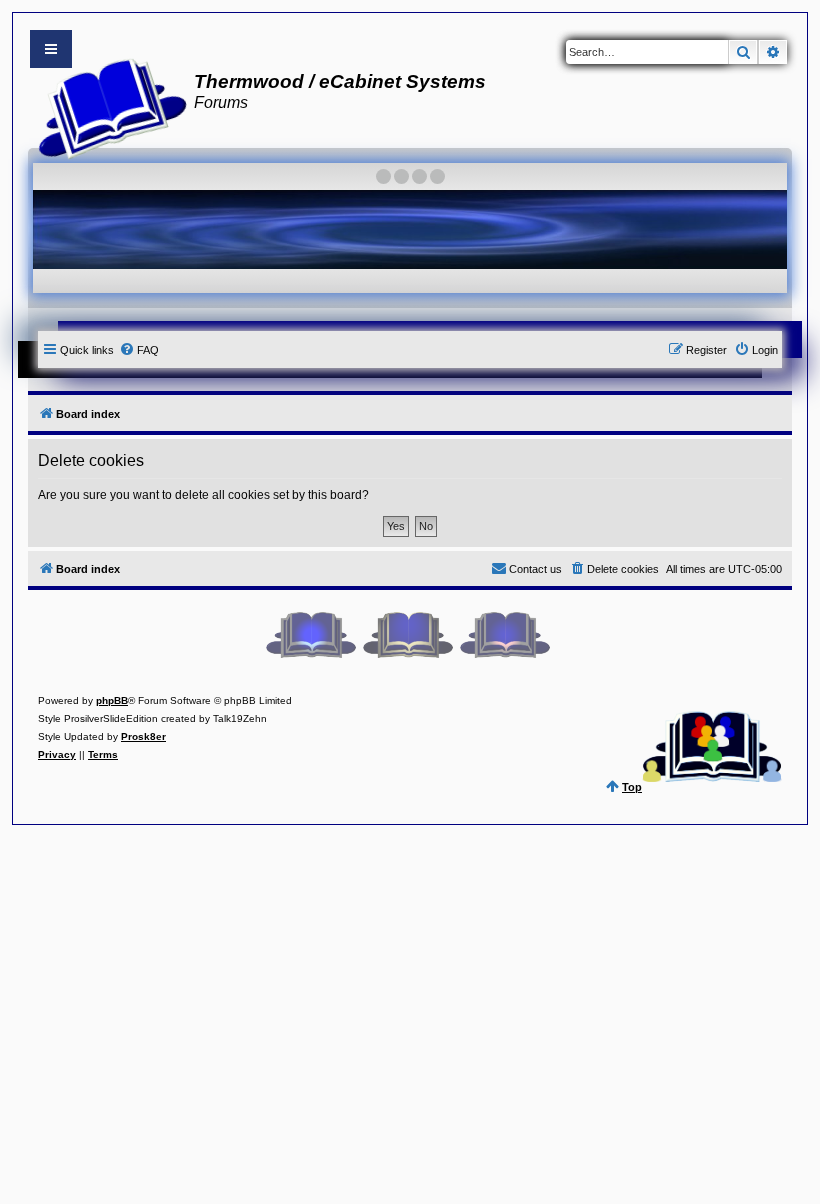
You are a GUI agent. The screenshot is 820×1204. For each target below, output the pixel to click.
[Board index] (106, 106)
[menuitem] (139, 350)
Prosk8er (143, 736)
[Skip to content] (51, 49)
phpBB (112, 700)
